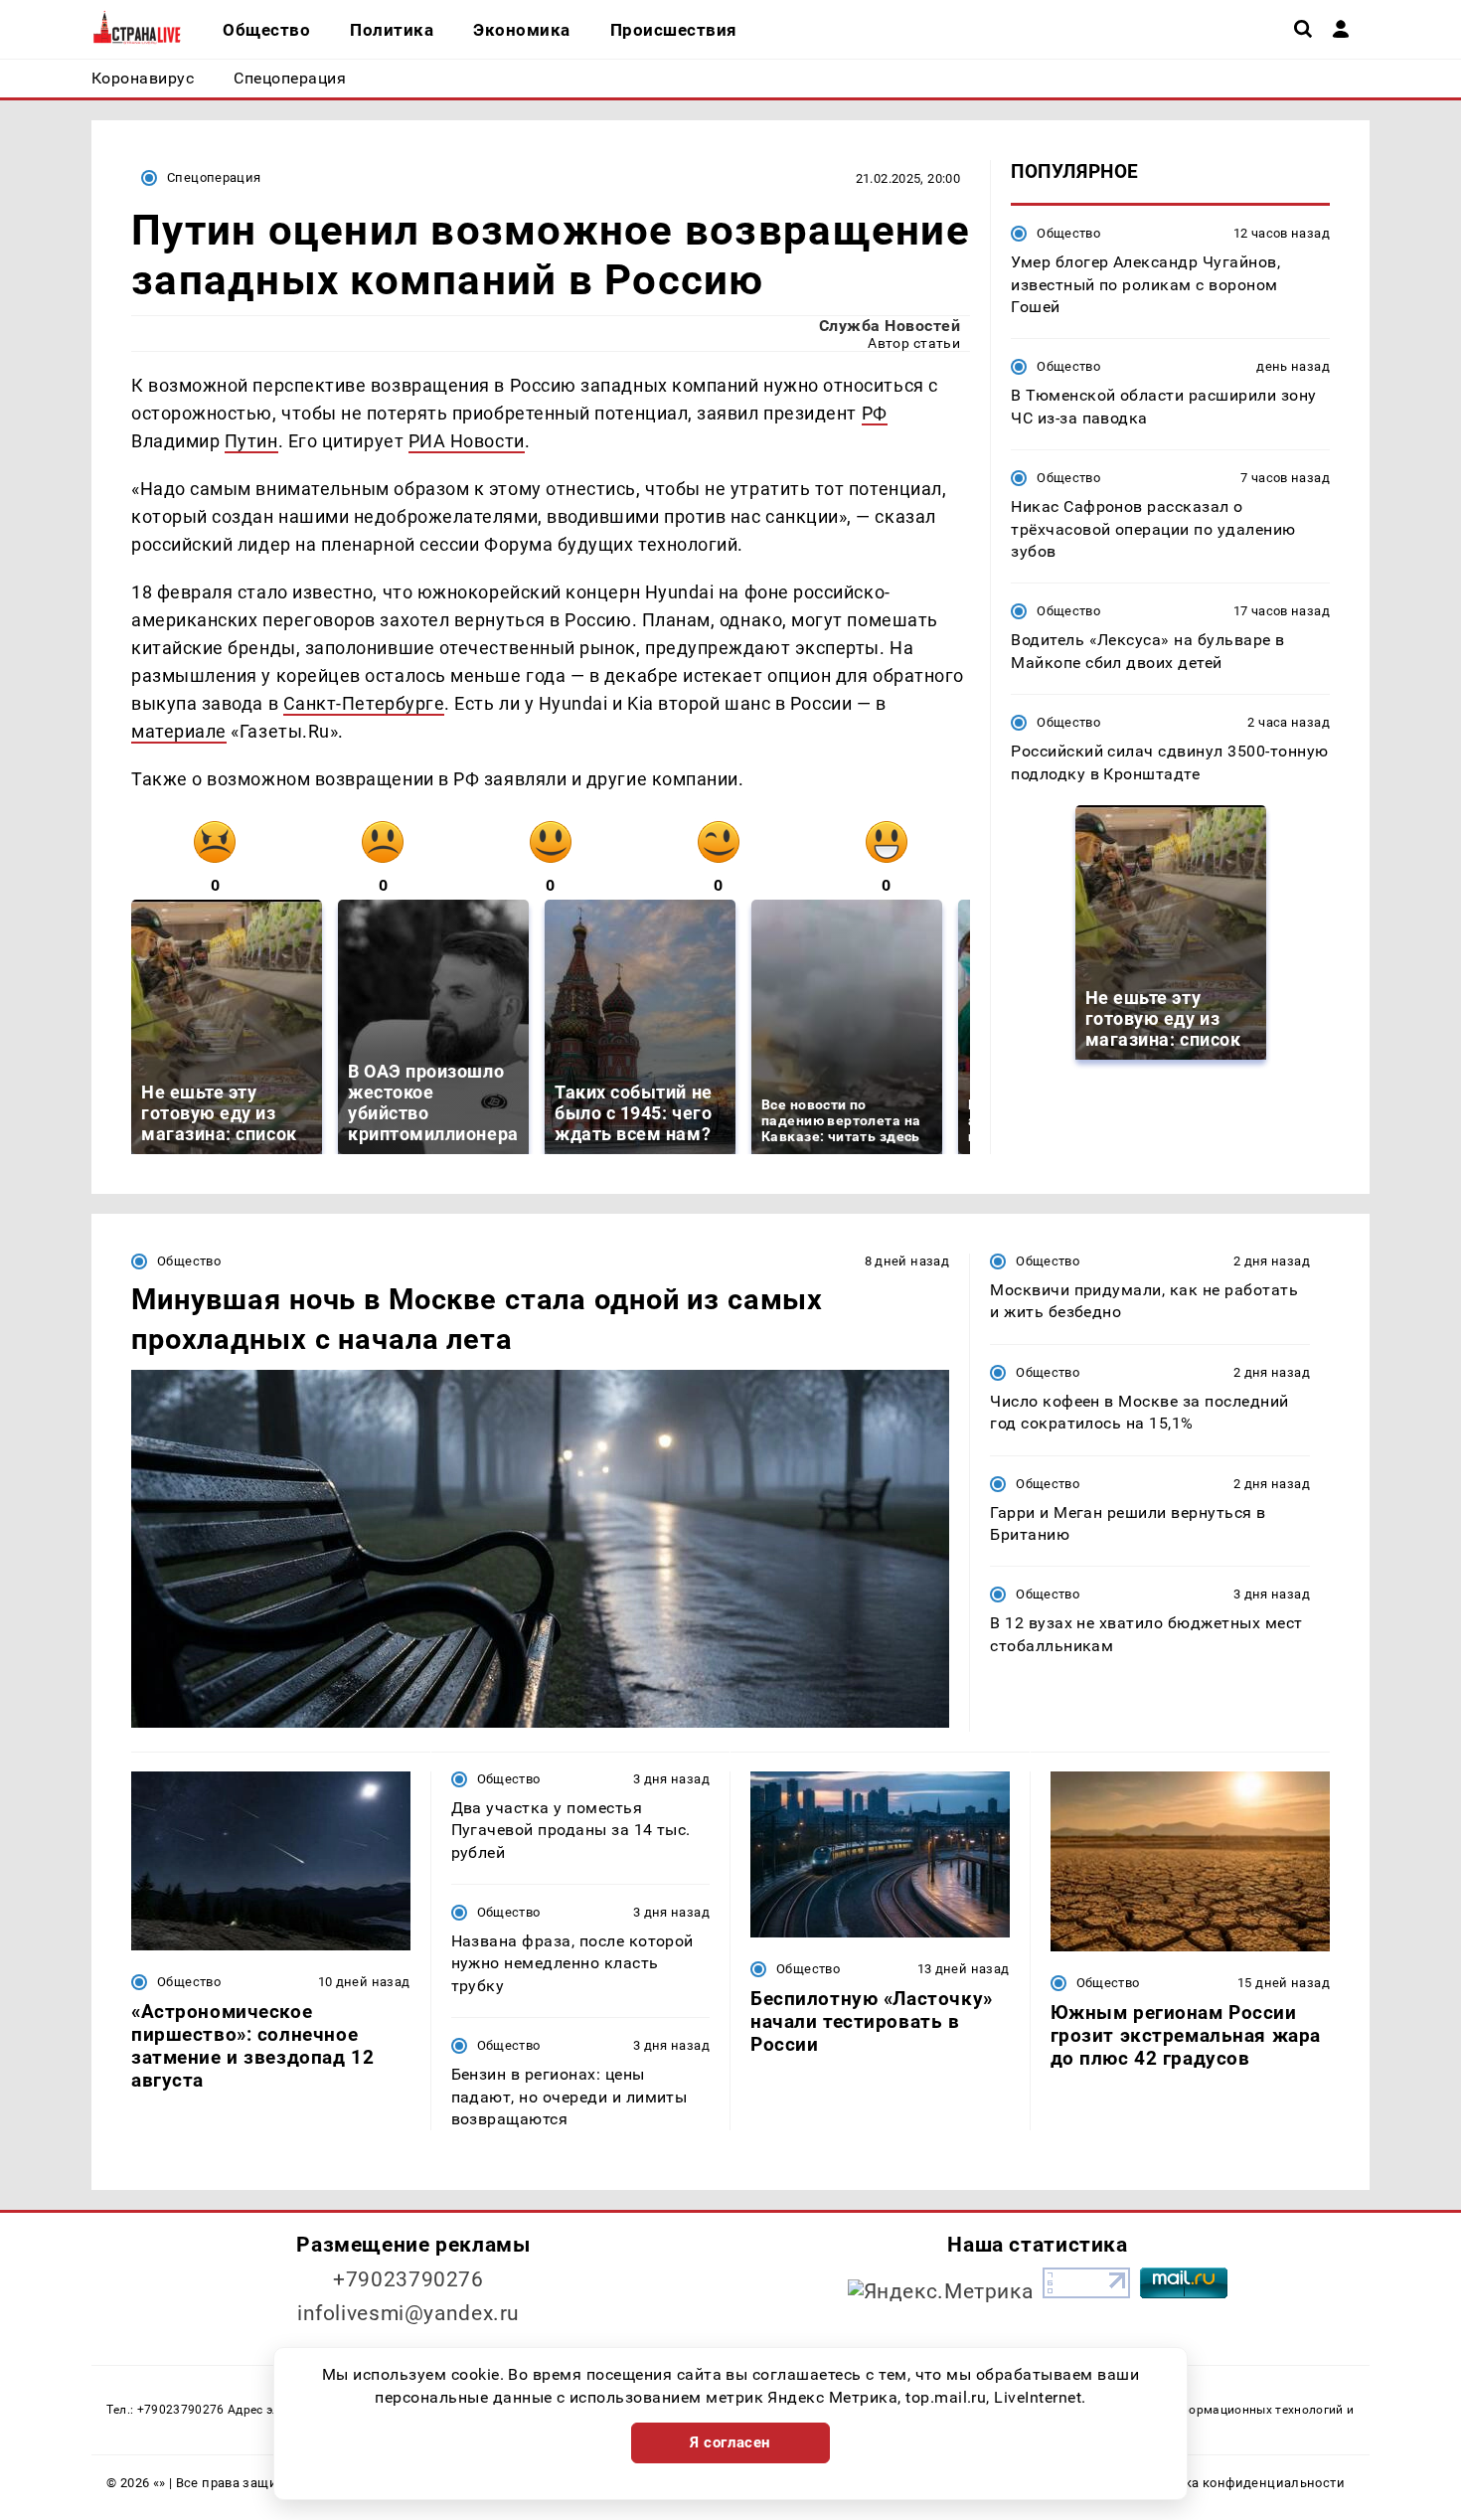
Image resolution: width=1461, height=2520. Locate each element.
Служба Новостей (890, 326)
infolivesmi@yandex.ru (408, 2313)
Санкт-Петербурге (364, 703)
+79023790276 (408, 2279)
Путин (251, 441)
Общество (1068, 233)
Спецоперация (214, 177)
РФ (875, 413)
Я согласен (730, 2442)
